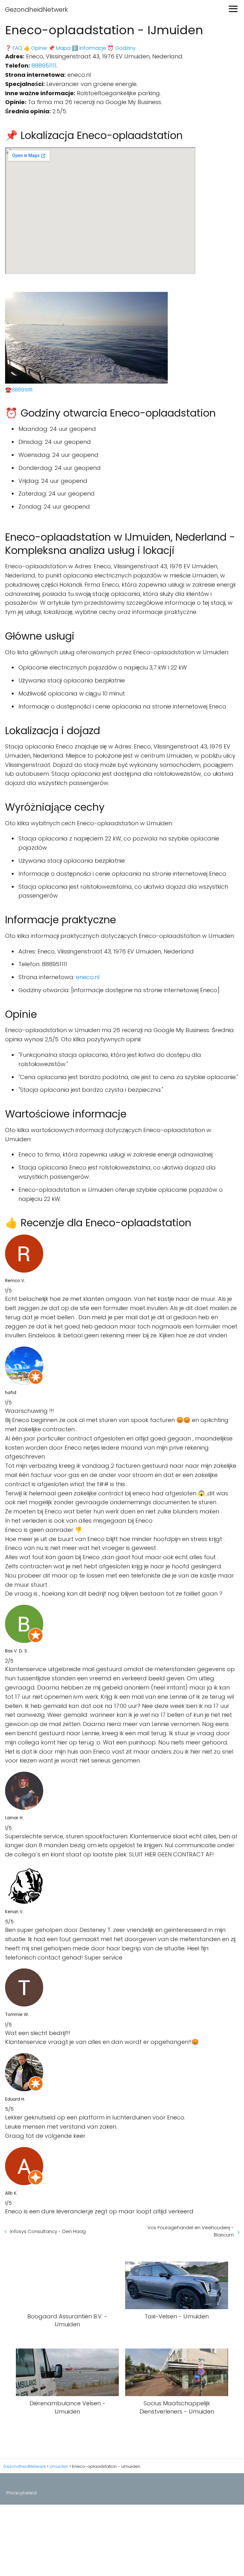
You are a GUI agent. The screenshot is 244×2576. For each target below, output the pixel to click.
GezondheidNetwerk (37, 10)
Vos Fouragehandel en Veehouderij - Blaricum (191, 2231)
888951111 (44, 66)
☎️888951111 (19, 390)
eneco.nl (88, 977)
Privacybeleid (21, 2493)
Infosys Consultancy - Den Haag (48, 2231)
